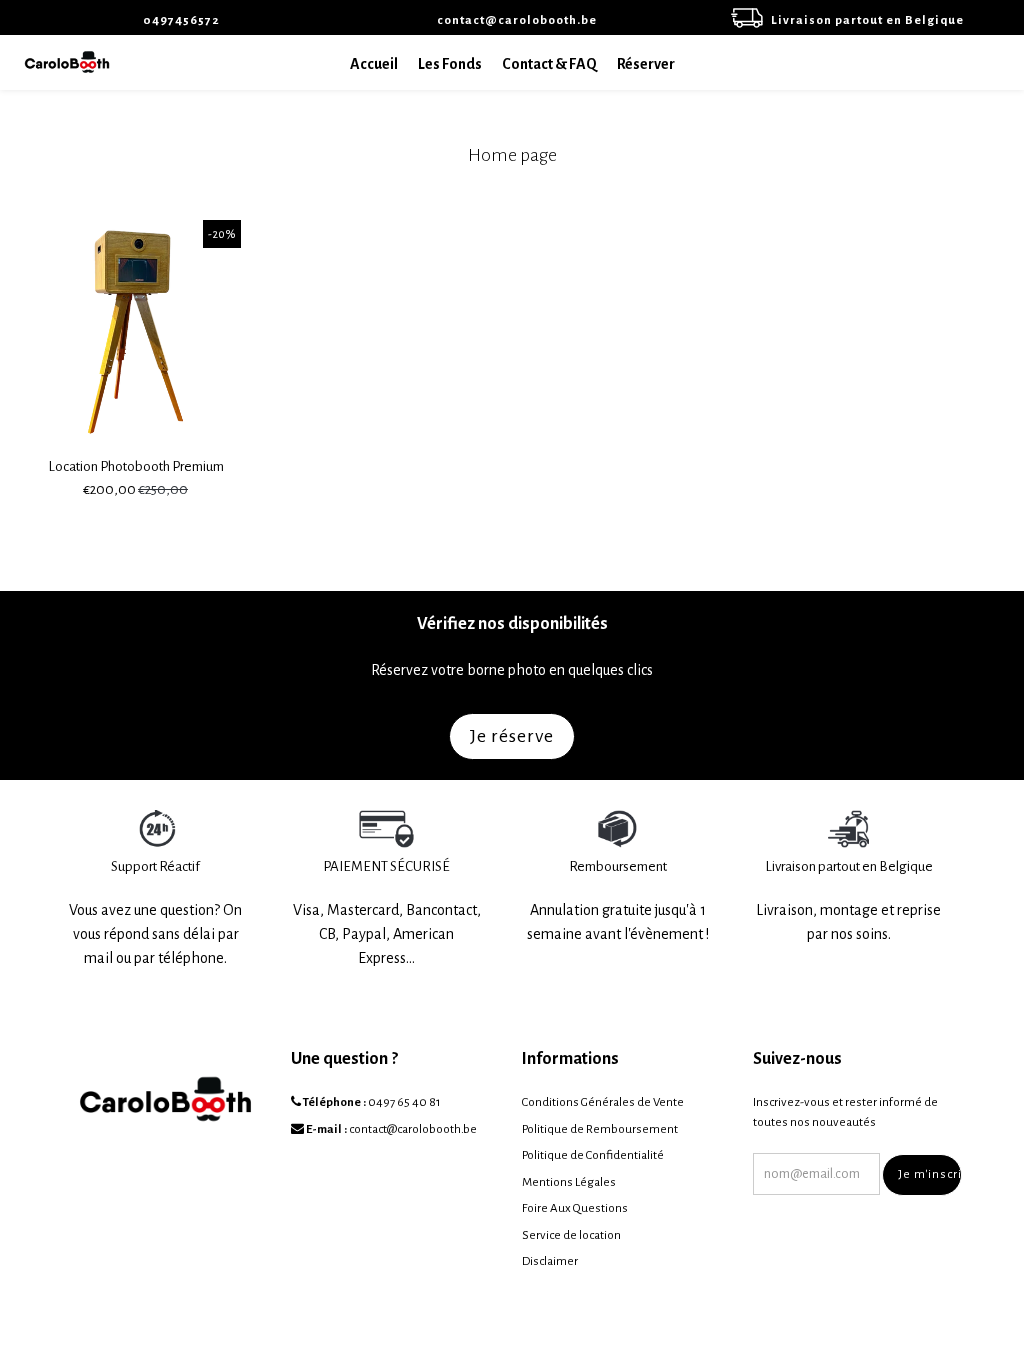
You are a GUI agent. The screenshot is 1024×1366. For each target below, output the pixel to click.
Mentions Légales (569, 1182)
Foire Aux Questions (575, 1208)
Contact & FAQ (549, 64)
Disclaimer (550, 1261)
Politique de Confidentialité (593, 1155)
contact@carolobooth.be (413, 1129)
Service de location (571, 1235)
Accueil (374, 64)
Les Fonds (450, 64)
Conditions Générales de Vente (603, 1102)
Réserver (646, 64)
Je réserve (512, 736)
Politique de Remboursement (600, 1129)
